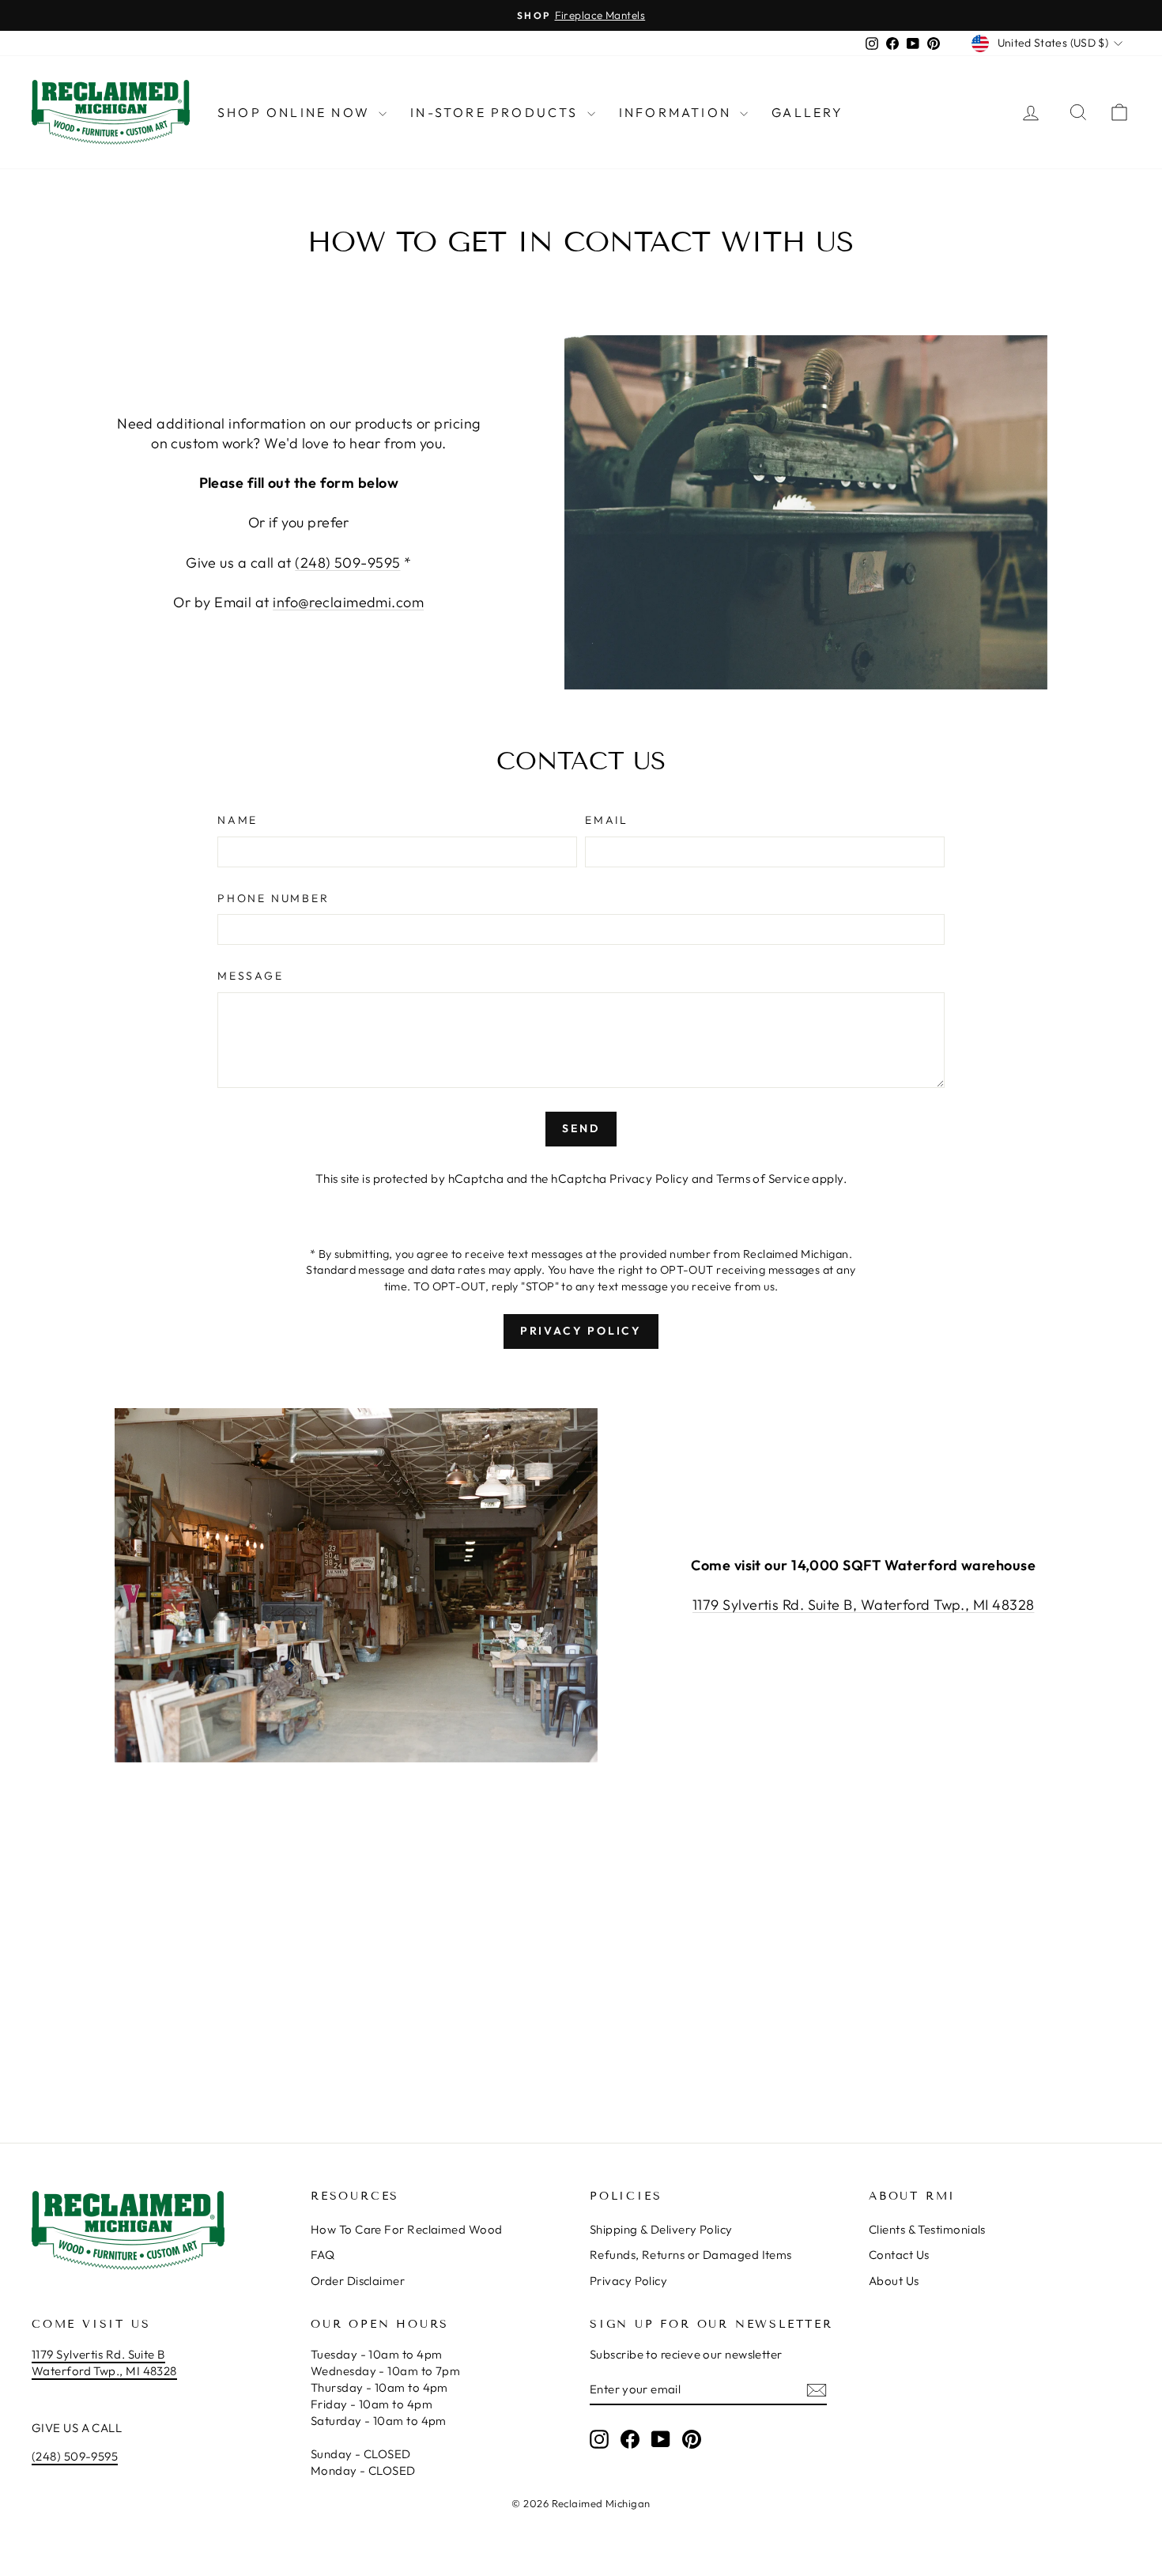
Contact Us (899, 2255)
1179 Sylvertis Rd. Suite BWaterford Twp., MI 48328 (104, 2363)
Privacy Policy (649, 1178)
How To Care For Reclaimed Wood (407, 2229)
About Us (894, 2281)
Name (238, 820)
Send (581, 1128)
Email (607, 820)
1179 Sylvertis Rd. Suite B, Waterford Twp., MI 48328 (863, 1605)
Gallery (807, 112)
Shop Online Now (296, 112)
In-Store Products (497, 112)
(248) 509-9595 (347, 563)
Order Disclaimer (358, 2281)
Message (251, 976)
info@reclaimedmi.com (348, 602)
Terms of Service (763, 1178)
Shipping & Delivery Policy (661, 2229)
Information (677, 112)
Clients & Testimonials (927, 2229)
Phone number (274, 898)
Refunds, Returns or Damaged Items (691, 2255)
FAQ (323, 2255)
